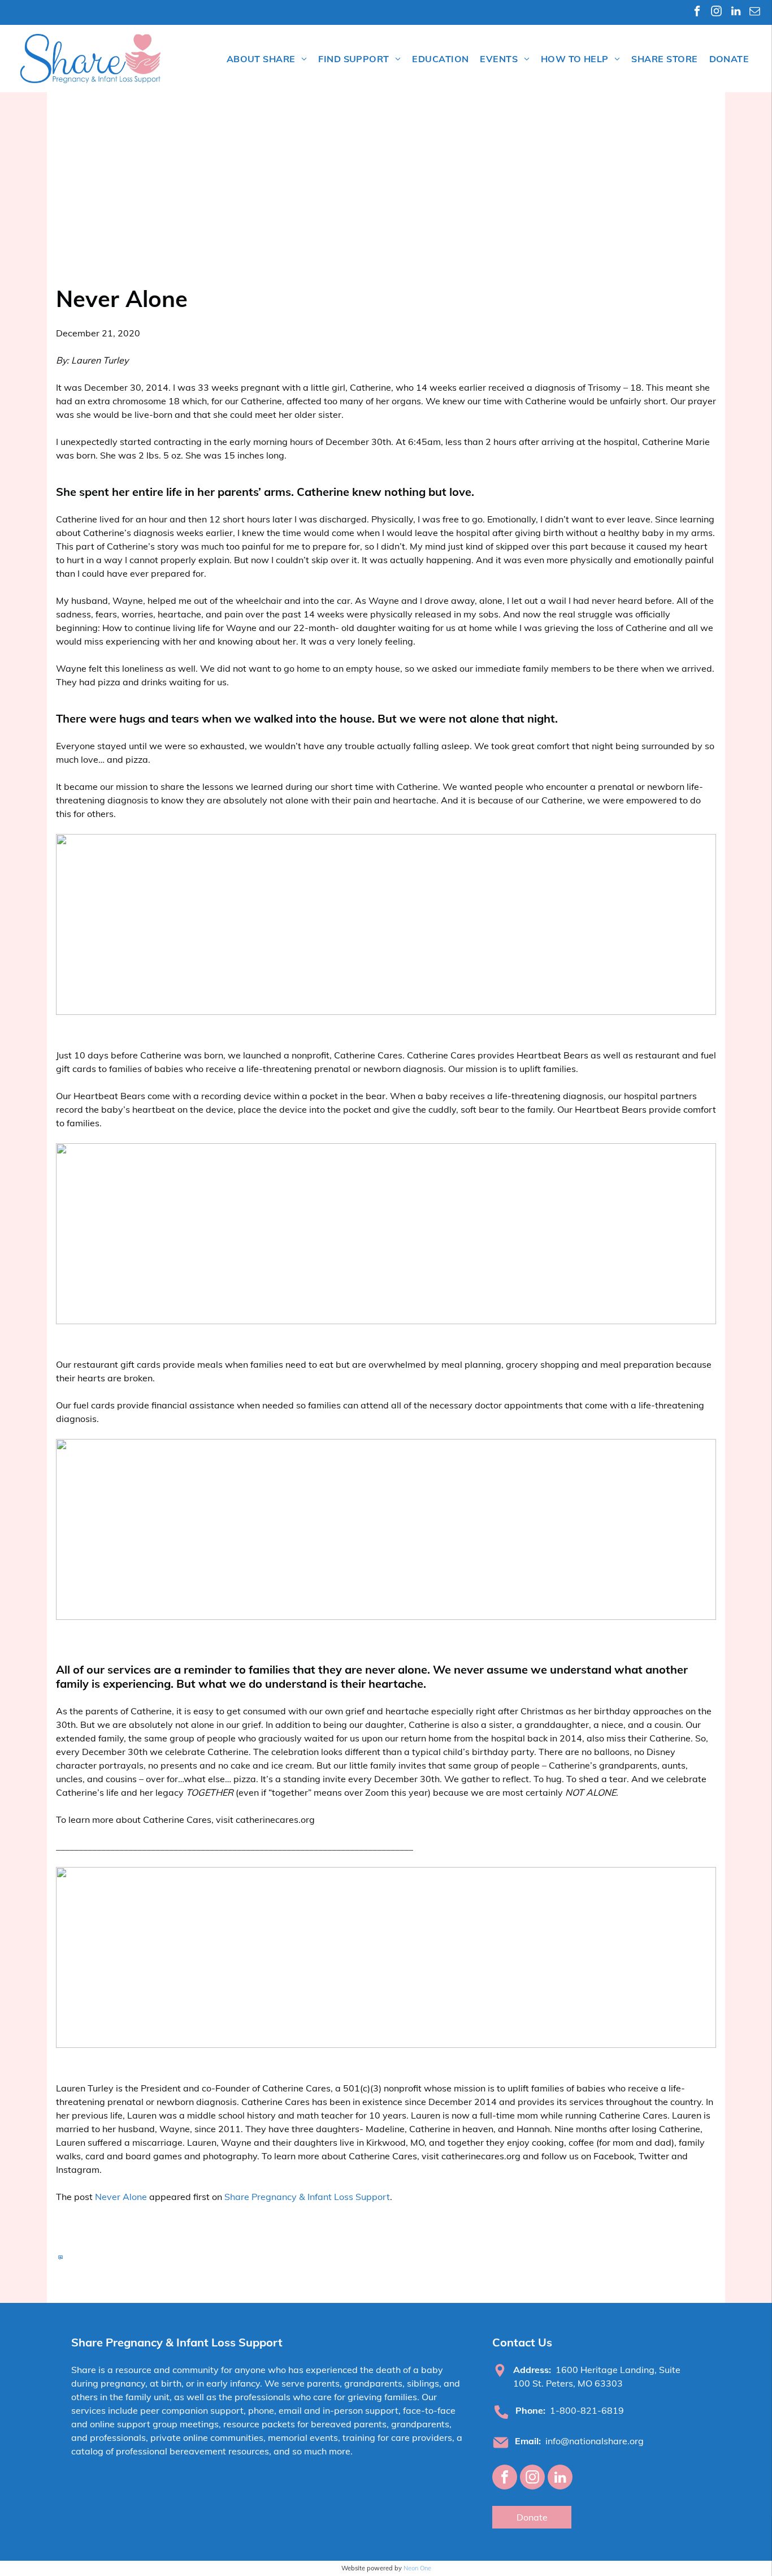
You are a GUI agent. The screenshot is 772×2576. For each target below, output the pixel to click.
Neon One (417, 2568)
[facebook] (697, 12)
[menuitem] (267, 59)
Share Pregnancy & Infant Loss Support (307, 2197)
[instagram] (716, 12)
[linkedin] (736, 12)
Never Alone (121, 2197)
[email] (755, 12)
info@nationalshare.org (595, 2441)
